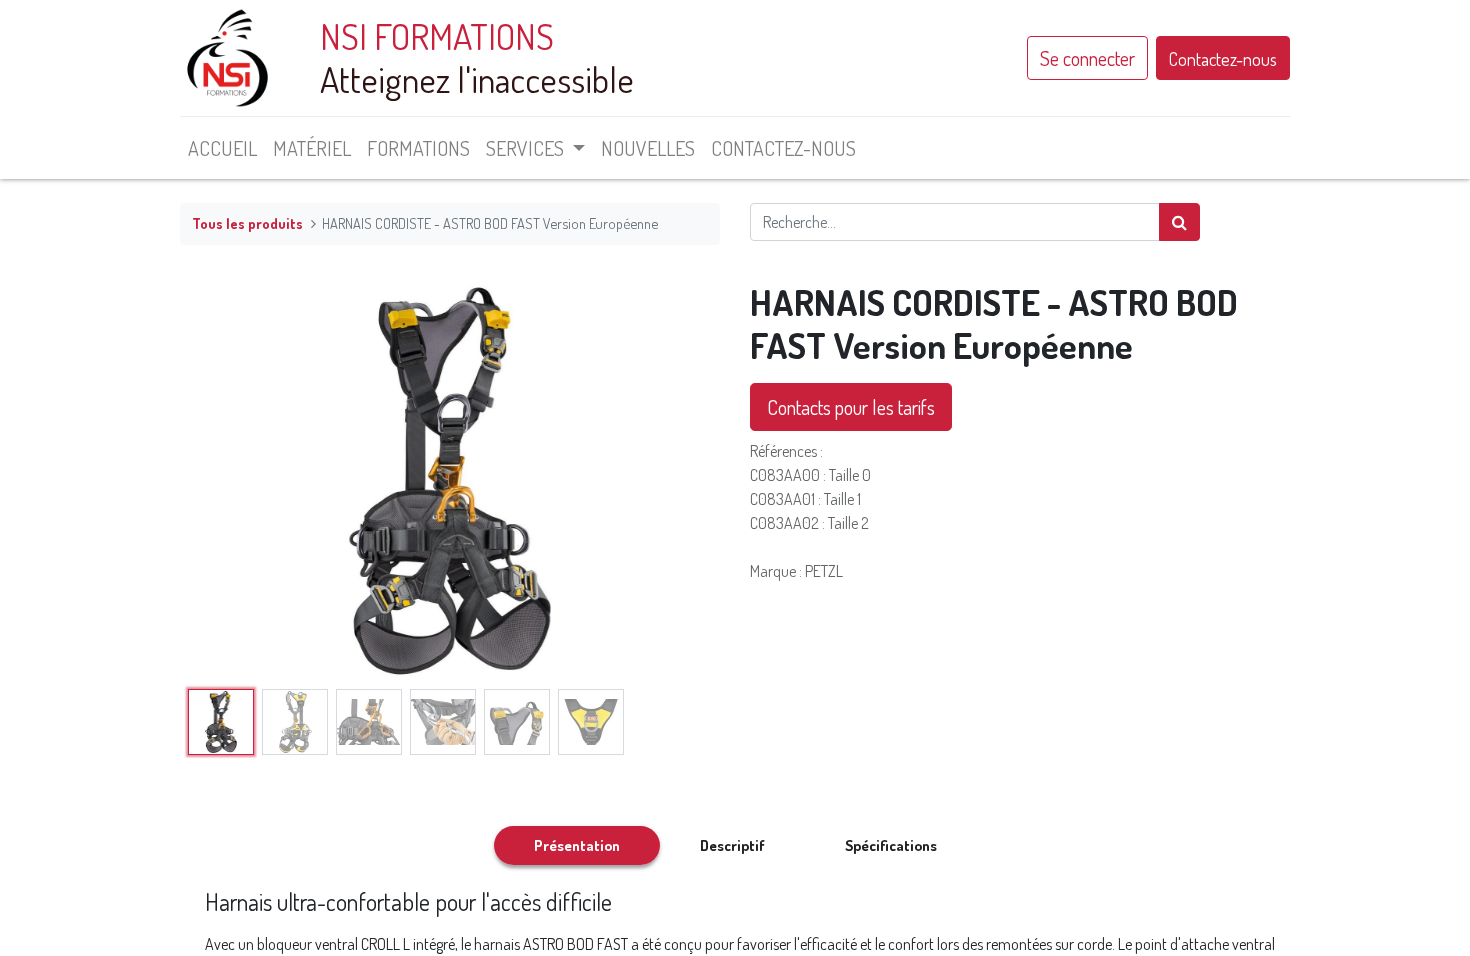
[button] (220, 481)
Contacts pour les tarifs (851, 407)
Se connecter (1087, 58)
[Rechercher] (1179, 222)
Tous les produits (247, 223)
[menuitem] (222, 148)
